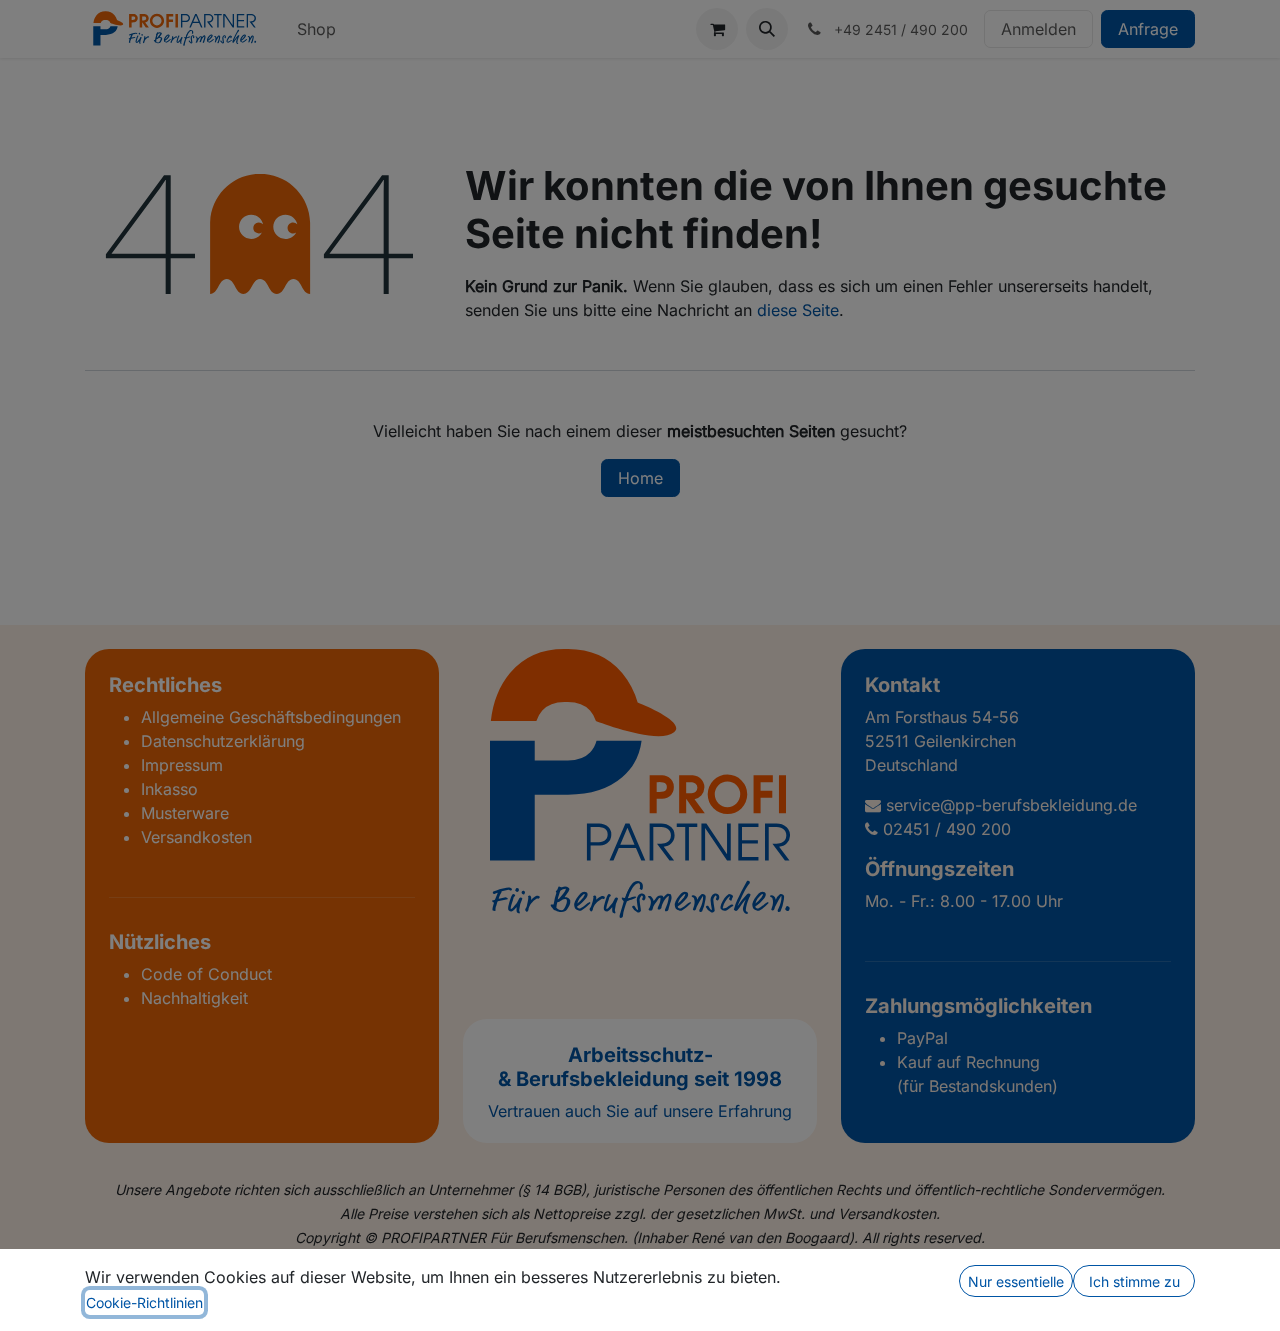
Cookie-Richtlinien (144, 1302)
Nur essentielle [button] (1016, 1281)
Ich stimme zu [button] (1134, 1281)
